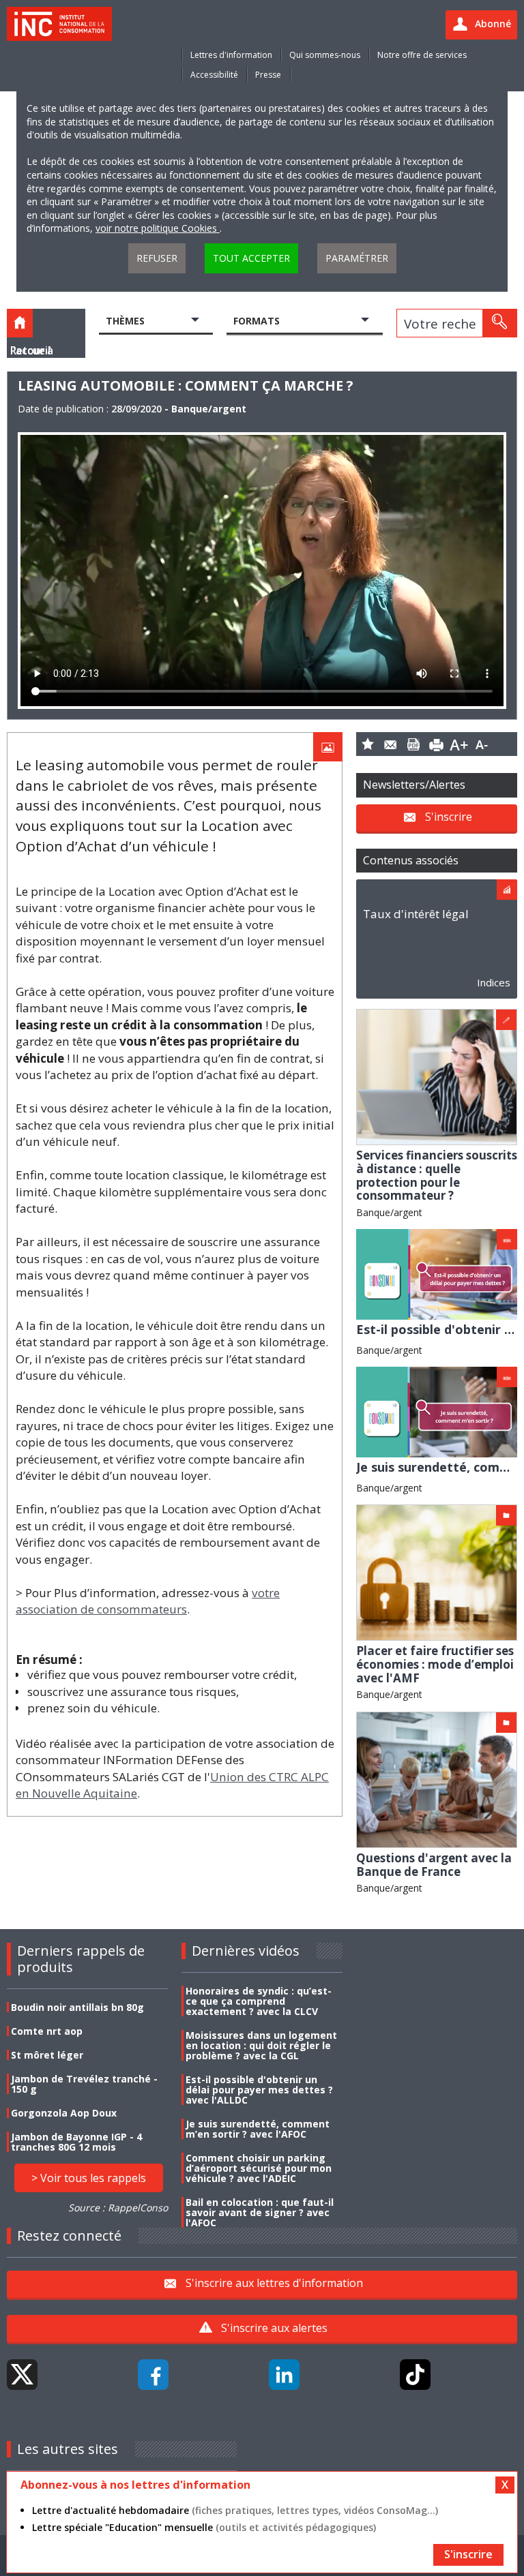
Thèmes (125, 321)
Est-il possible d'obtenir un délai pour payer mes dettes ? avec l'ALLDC (259, 2090)
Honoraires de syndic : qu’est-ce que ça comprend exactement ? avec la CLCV (259, 2001)
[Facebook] (153, 2375)
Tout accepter (251, 258)
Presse (268, 75)
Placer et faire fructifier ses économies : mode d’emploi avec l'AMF (435, 1664)
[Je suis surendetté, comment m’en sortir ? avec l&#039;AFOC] (437, 1411)
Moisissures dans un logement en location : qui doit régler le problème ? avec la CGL (261, 2045)
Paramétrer (357, 258)
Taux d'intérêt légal (416, 914)
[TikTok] (415, 2375)
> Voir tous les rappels (89, 2178)
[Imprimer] (437, 744)
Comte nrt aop (47, 2031)
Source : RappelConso (118, 2208)
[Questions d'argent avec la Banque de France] (437, 1779)
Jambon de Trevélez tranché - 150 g (84, 2084)
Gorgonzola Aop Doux (64, 2113)
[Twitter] (22, 2375)
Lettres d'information (231, 55)
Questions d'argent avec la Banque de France (434, 1865)
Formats (257, 321)
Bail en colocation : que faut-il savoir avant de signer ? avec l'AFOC (260, 2212)
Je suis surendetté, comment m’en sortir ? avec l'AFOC (258, 2129)
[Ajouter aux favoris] (368, 744)
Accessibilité (214, 75)
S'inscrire (449, 817)
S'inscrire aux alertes (274, 2328)
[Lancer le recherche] (499, 323)
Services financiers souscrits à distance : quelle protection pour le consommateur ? (437, 1175)
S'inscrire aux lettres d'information (274, 2283)
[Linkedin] (284, 2375)
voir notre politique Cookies (158, 228)
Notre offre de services (422, 55)
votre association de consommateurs (148, 1601)
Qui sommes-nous (325, 55)
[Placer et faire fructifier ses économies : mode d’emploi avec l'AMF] (437, 1572)
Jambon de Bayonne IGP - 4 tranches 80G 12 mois (76, 2142)
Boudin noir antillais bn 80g (77, 2007)
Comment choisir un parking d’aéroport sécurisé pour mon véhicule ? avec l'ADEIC (259, 2168)
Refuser (157, 258)
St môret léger (47, 2055)
